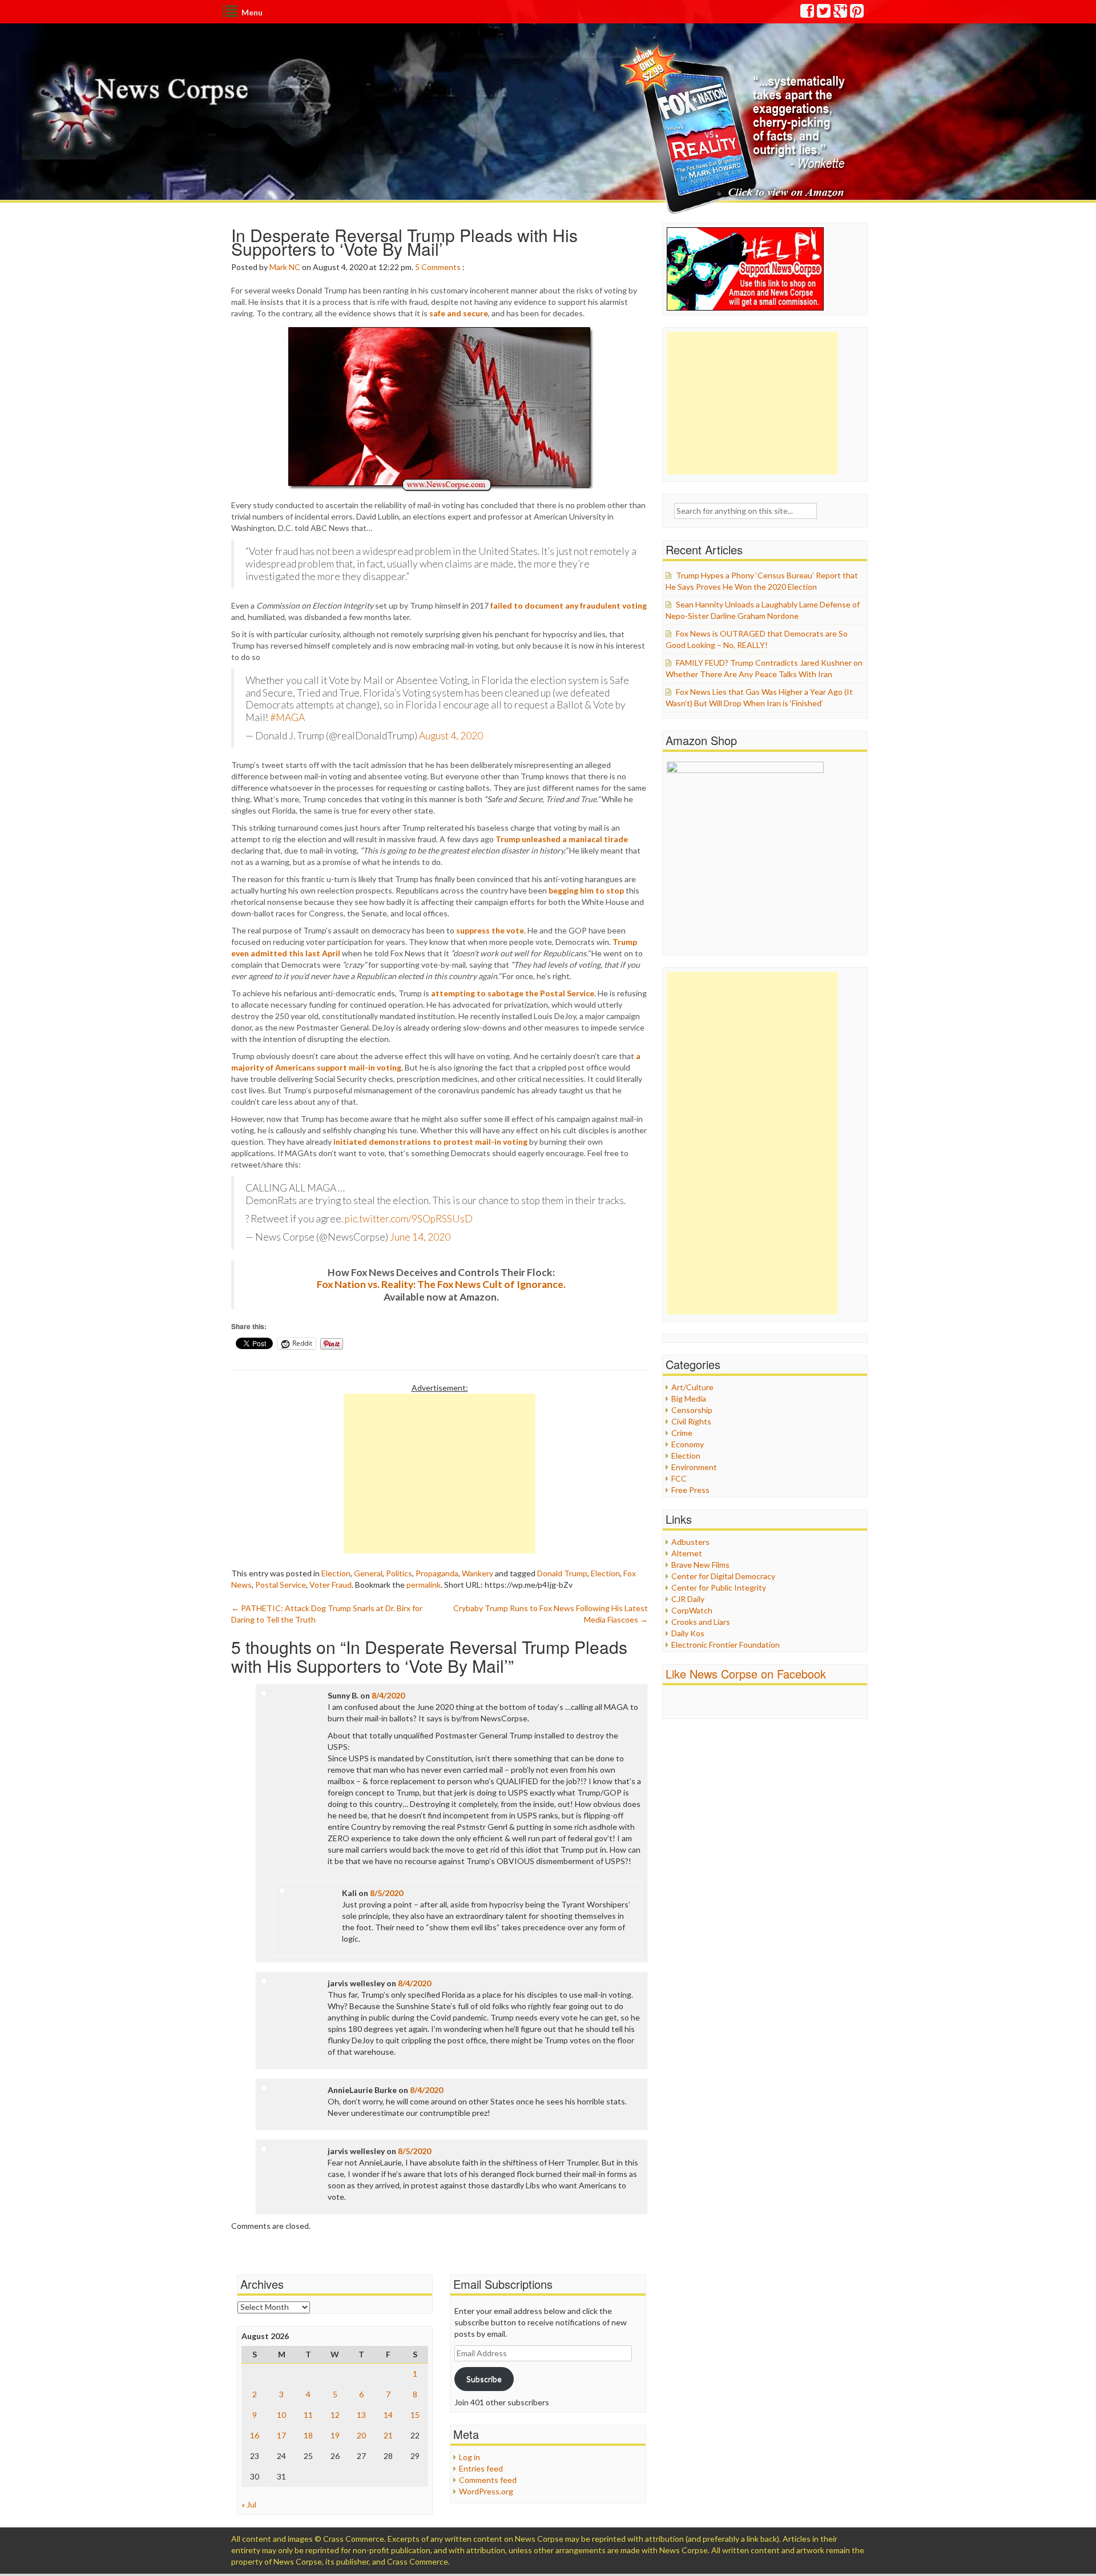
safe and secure (459, 313)
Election (336, 1573)
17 (281, 2435)
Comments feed (488, 2480)
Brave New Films (700, 1565)
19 (335, 2435)
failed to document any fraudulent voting (569, 605)
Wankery (478, 1573)
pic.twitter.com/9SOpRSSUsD (409, 1219)
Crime (682, 1433)
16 (255, 2435)
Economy (688, 1444)
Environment (694, 1467)
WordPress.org (486, 2491)
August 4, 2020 (451, 736)
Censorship (692, 1410)
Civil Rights (691, 1421)
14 (388, 2415)
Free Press (690, 1490)
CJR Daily (688, 1599)
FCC (679, 1478)
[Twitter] (824, 13)
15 (415, 2415)
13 (361, 2415)
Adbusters (690, 1542)
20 (361, 2435)
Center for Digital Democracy (723, 1576)
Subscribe (484, 2379)
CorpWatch (692, 1610)
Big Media (689, 1398)
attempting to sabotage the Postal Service (513, 993)
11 (308, 2415)
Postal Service (281, 1585)
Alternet (687, 1553)
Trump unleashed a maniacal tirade (562, 839)
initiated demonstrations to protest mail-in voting (430, 1142)
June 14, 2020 (420, 1237)
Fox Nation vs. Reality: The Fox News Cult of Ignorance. (441, 1284)
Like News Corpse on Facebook (746, 1674)
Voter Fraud (331, 1585)
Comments (441, 267)
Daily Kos (688, 1633)
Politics (399, 1573)
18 (308, 2435)
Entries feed (481, 2468)
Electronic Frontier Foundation (726, 1645)
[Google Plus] (841, 13)
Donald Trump (562, 1573)
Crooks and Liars (701, 1622)
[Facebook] (808, 13)
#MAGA (287, 717)
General (368, 1573)
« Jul (249, 2504)
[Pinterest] (857, 13)
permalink (424, 1585)
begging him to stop (586, 890)
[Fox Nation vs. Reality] (736, 128)
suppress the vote (490, 930)
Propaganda (437, 1573)
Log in (470, 2457)
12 (335, 2415)
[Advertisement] (440, 1474)
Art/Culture (692, 1387)
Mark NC (285, 267)
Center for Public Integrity (719, 1587)
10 (281, 2415)
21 (388, 2435)
